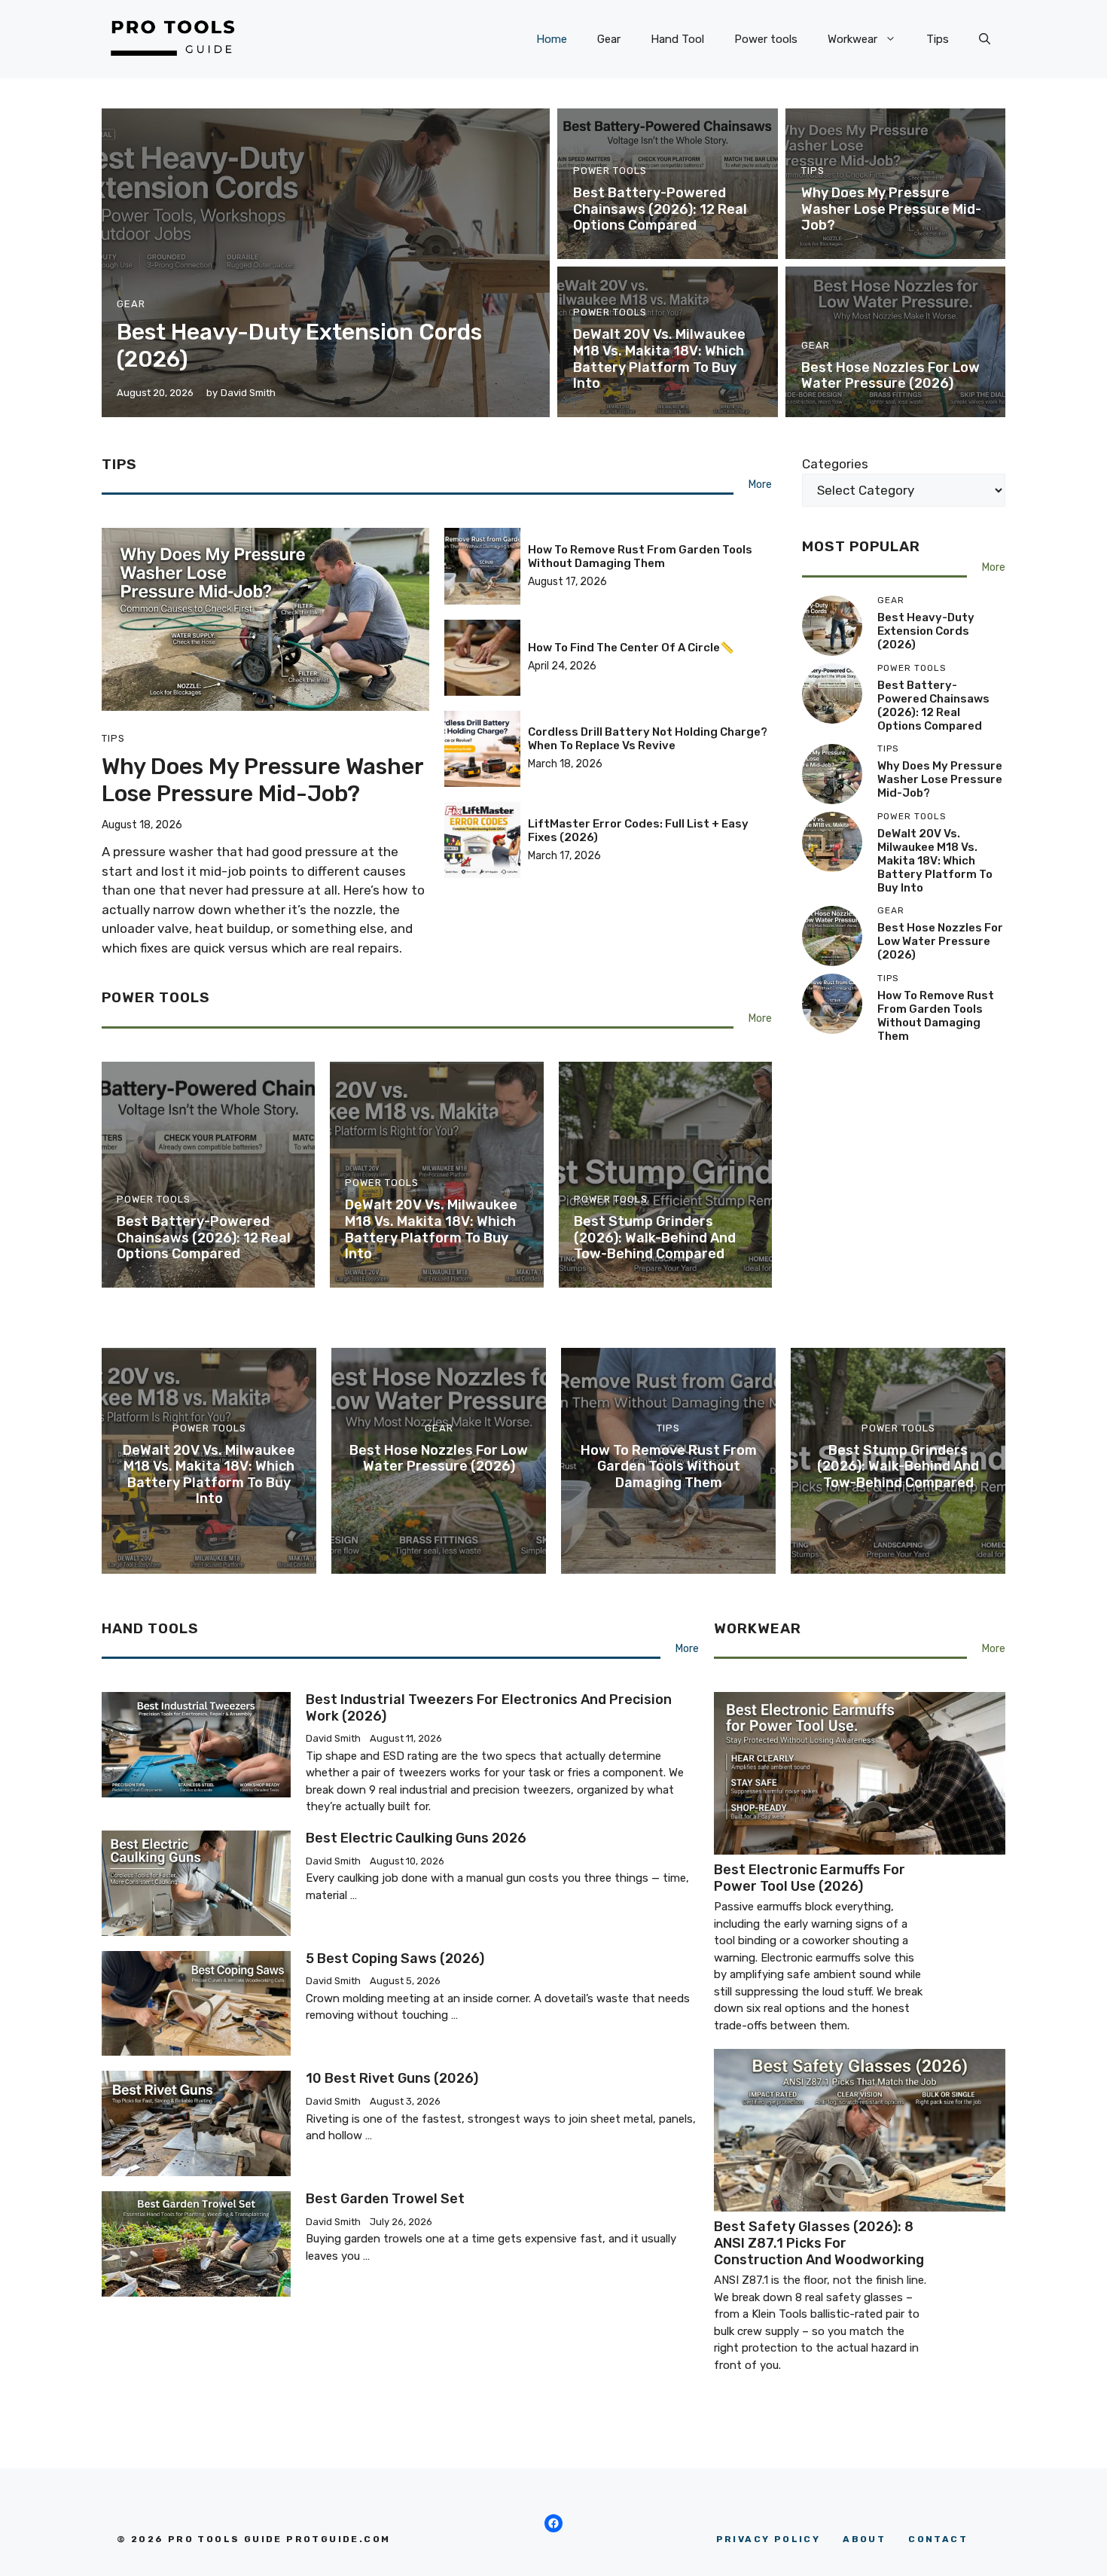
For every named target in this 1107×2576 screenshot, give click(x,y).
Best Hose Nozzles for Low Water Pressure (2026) (890, 376)
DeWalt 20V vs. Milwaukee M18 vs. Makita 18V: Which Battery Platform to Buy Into (659, 359)
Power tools (766, 39)
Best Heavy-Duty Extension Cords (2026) (926, 631)
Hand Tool (677, 39)
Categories (835, 464)
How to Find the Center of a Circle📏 (631, 648)
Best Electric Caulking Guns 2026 (416, 1838)
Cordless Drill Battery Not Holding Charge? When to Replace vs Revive (648, 739)
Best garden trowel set (385, 2199)
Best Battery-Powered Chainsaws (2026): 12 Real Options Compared (660, 209)
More (760, 485)
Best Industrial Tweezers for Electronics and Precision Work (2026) (489, 1708)
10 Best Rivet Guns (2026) (392, 2078)
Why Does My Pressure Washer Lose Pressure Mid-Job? (891, 209)
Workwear (852, 39)
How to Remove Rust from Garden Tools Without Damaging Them (640, 556)
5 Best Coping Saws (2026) (395, 1959)
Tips (938, 39)
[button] (985, 39)
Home (552, 39)
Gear (609, 39)
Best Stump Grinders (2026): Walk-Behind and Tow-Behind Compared (655, 1238)
